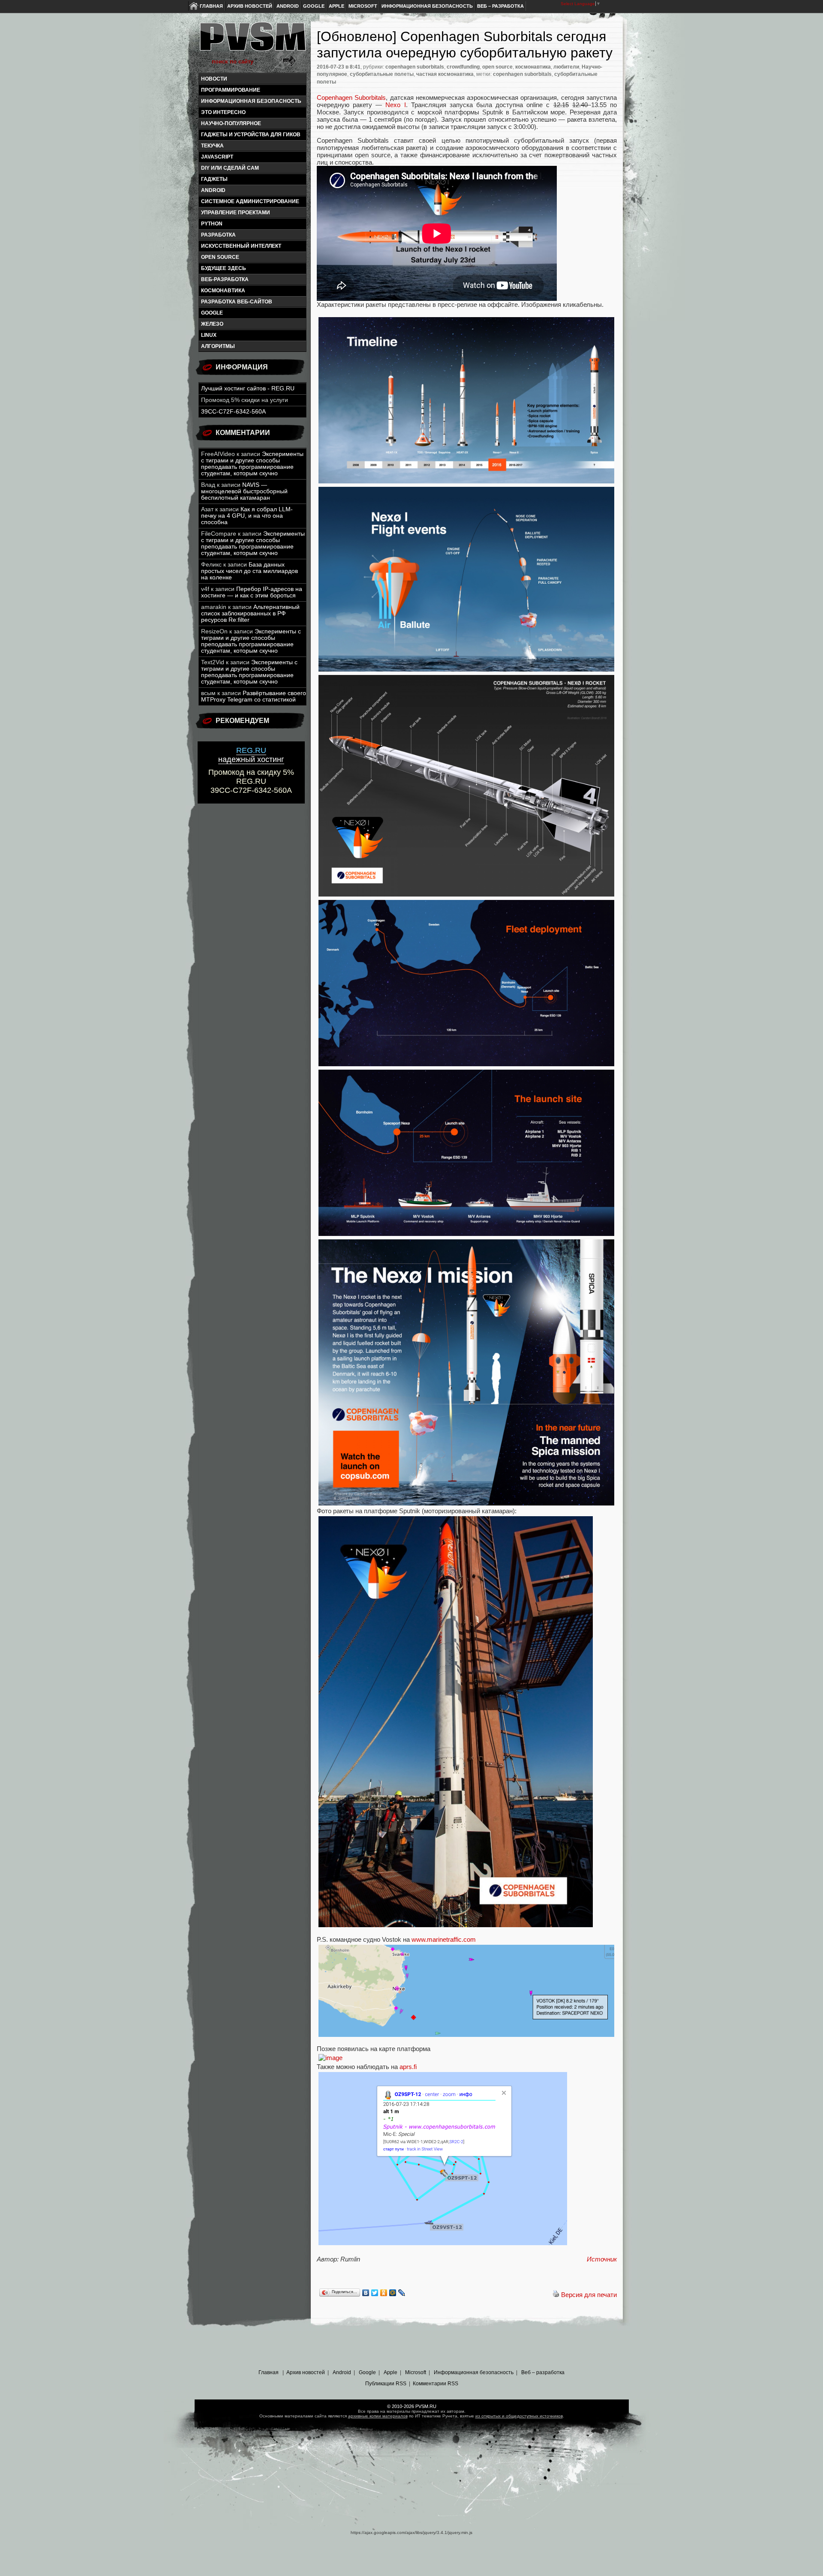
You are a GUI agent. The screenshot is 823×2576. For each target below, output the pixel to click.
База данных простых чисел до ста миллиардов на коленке (249, 571)
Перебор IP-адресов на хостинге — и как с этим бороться (252, 592)
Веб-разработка (225, 279)
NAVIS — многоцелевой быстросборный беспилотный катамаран (244, 491)
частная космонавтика (445, 74)
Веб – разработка (500, 6)
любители (566, 67)
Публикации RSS (386, 2384)
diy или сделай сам (230, 168)
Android (288, 6)
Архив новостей (250, 6)
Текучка (212, 146)
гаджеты (214, 179)
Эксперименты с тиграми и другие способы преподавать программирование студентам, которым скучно (252, 464)
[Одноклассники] (384, 2293)
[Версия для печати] (556, 2295)
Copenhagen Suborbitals (351, 97)
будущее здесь (224, 268)
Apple (336, 6)
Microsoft (363, 6)
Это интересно (223, 112)
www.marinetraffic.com (444, 1939)
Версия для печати (589, 2295)
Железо (212, 324)
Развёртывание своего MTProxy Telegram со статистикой (254, 696)
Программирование (231, 90)
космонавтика (223, 291)
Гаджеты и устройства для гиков (251, 135)
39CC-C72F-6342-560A (233, 412)
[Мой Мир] (393, 2293)
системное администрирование (250, 201)
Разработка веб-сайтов (237, 302)
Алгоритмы (218, 346)
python (212, 224)
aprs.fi (408, 2067)
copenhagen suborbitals (415, 67)
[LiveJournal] (402, 2293)
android (213, 190)
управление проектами (236, 213)
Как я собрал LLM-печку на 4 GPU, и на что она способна (247, 516)
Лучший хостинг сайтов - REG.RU (248, 388)
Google (314, 6)
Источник (602, 2259)
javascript (217, 157)
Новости (214, 79)
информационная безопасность (251, 101)
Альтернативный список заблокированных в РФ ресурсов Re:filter (250, 613)
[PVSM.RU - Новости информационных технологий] (252, 41)
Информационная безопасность (427, 6)
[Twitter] (375, 2293)
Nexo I (395, 105)
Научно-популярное (231, 123)
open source (220, 257)
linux (209, 335)
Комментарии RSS (436, 2384)
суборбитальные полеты (382, 74)
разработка (218, 235)
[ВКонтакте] (366, 2293)
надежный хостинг (251, 755)
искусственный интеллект (241, 246)
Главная (211, 6)
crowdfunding (463, 67)
